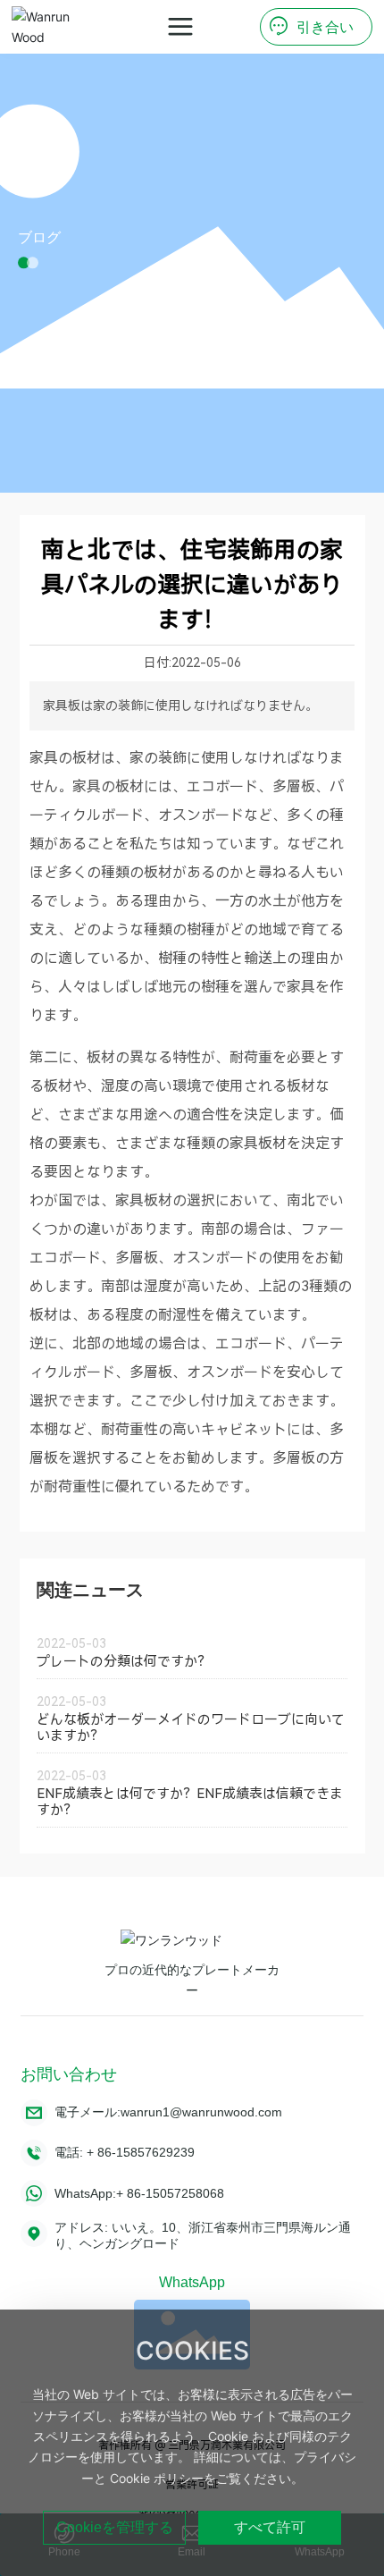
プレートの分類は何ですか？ (124, 1661)
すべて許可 (270, 2527)
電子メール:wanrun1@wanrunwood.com (168, 2112)
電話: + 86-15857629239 (125, 2152)
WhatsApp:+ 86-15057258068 (139, 2193)
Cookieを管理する (115, 2527)
